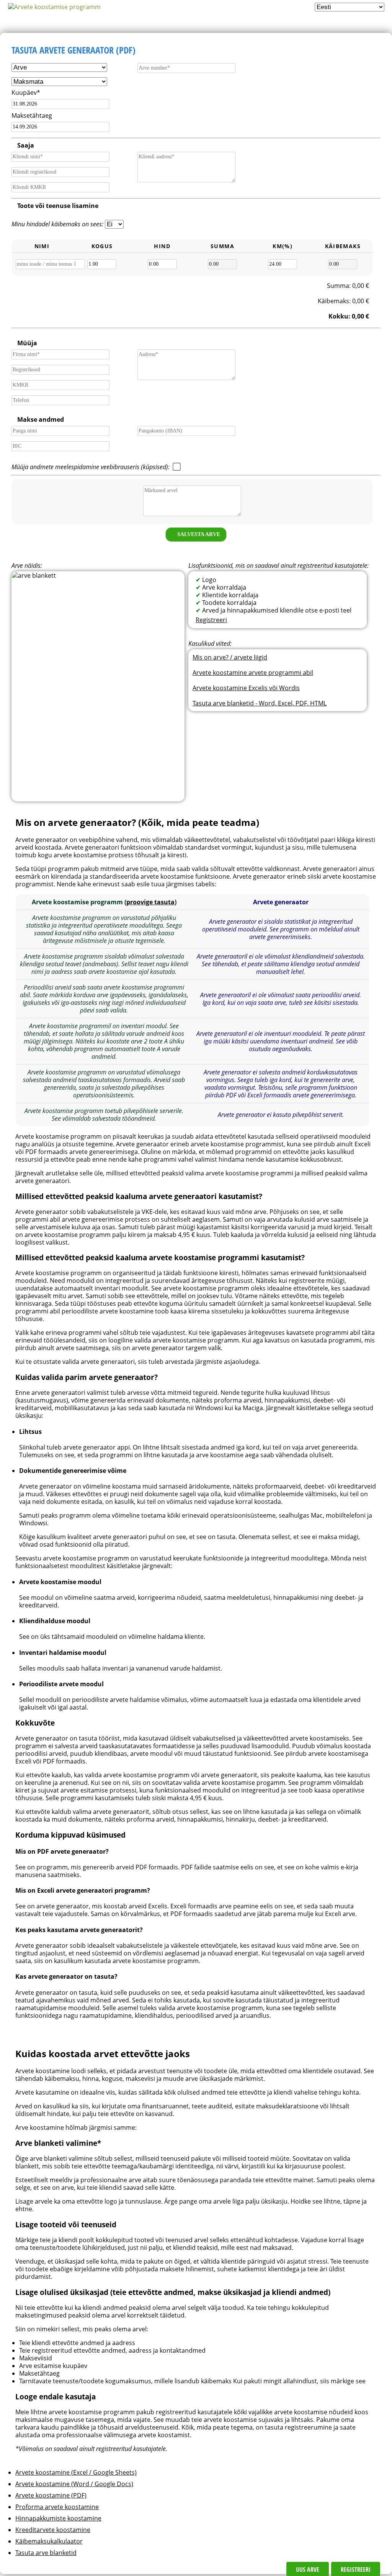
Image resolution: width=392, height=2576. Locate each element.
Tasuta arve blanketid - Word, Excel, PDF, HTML (260, 703)
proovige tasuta (150, 902)
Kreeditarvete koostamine (53, 2530)
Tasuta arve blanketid (46, 2553)
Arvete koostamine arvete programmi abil (253, 673)
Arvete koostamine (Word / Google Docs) (74, 2484)
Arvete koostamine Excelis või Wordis (246, 688)
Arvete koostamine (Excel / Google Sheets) (76, 2472)
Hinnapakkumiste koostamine (58, 2518)
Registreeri (211, 620)
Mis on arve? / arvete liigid (230, 657)
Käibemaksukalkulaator (49, 2541)
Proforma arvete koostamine (57, 2507)
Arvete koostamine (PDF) (51, 2495)
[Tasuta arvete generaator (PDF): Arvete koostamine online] (54, 7)
